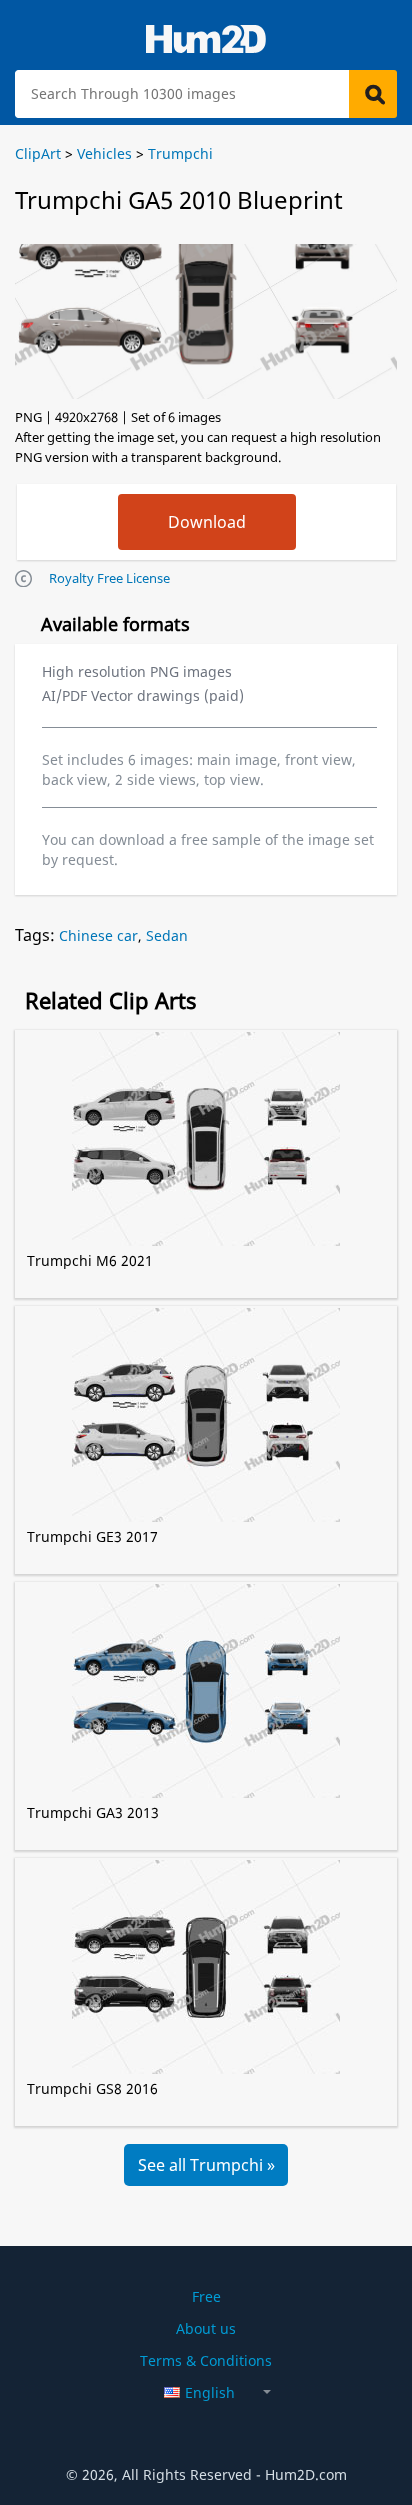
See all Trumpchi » (206, 2165)
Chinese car (98, 935)
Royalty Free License (109, 578)
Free (206, 2296)
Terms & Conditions (206, 2360)
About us (206, 2328)
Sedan (167, 935)
